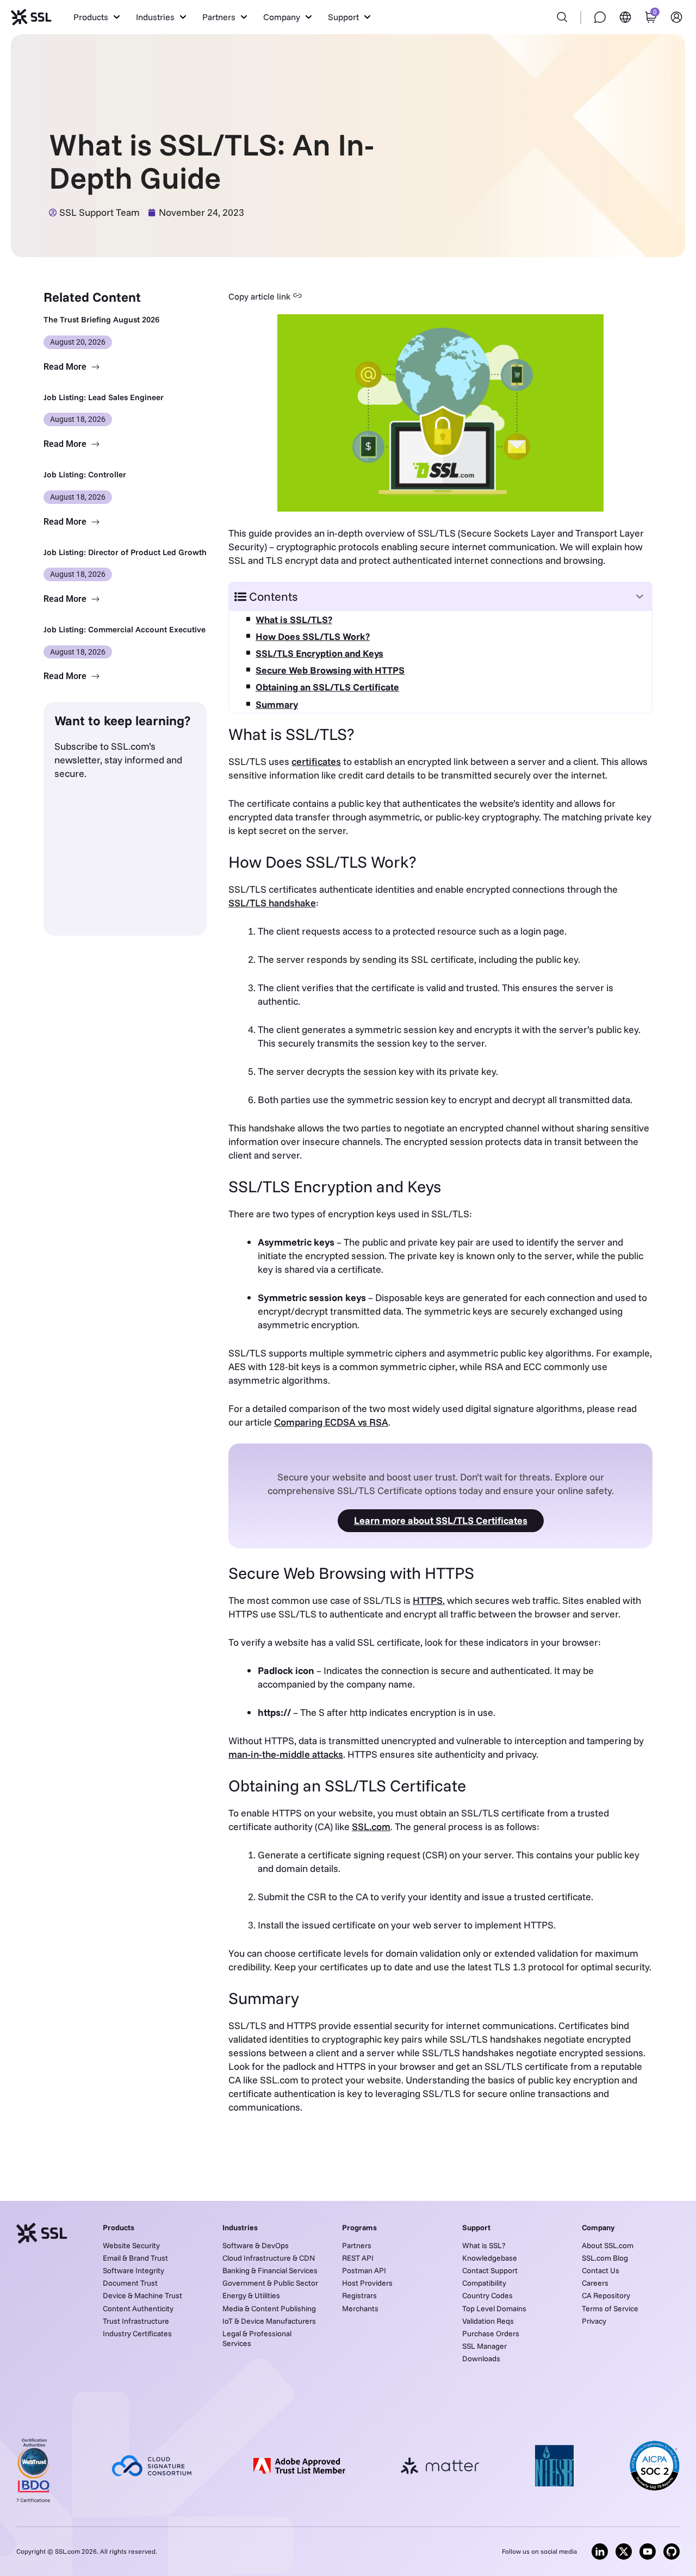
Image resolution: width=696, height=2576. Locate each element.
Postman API (364, 2270)
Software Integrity (133, 2270)
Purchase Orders (491, 2334)
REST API (358, 2258)
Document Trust (130, 2283)
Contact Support (490, 2270)
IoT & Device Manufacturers (269, 2321)
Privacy (594, 2321)
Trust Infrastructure (136, 2321)
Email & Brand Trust (135, 2258)
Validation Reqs (488, 2321)
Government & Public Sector (270, 2283)
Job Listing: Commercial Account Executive (125, 629)
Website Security (131, 2245)
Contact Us (601, 2270)
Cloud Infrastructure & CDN (269, 2258)
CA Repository (606, 2295)
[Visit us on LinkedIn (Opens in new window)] (600, 2552)
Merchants (360, 2309)
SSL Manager (484, 2346)
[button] (97, 17)
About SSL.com (608, 2245)
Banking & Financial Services (270, 2270)
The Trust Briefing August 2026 (101, 319)
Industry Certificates (137, 2334)
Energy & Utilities (251, 2295)
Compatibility (484, 2283)
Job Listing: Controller (85, 474)
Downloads (481, 2359)
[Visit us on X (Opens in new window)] (624, 2552)
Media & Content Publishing (269, 2309)
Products (119, 2227)
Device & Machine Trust (142, 2295)
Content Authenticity (138, 2309)
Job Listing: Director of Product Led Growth (125, 552)
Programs (359, 2227)
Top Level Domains (494, 2309)
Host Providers (367, 2283)
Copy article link (259, 296)
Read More (66, 367)
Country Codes (487, 2295)
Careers (595, 2283)
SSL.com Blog (605, 2258)
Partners (357, 2245)
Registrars (359, 2295)
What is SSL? (484, 2245)
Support (476, 2227)
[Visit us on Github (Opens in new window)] (672, 2552)
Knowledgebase (490, 2258)
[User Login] (676, 17)
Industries (240, 2227)
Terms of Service (610, 2309)
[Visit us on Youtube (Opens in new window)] (648, 2552)
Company (598, 2227)
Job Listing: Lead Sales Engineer (104, 397)
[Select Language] (625, 17)
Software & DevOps (256, 2245)
